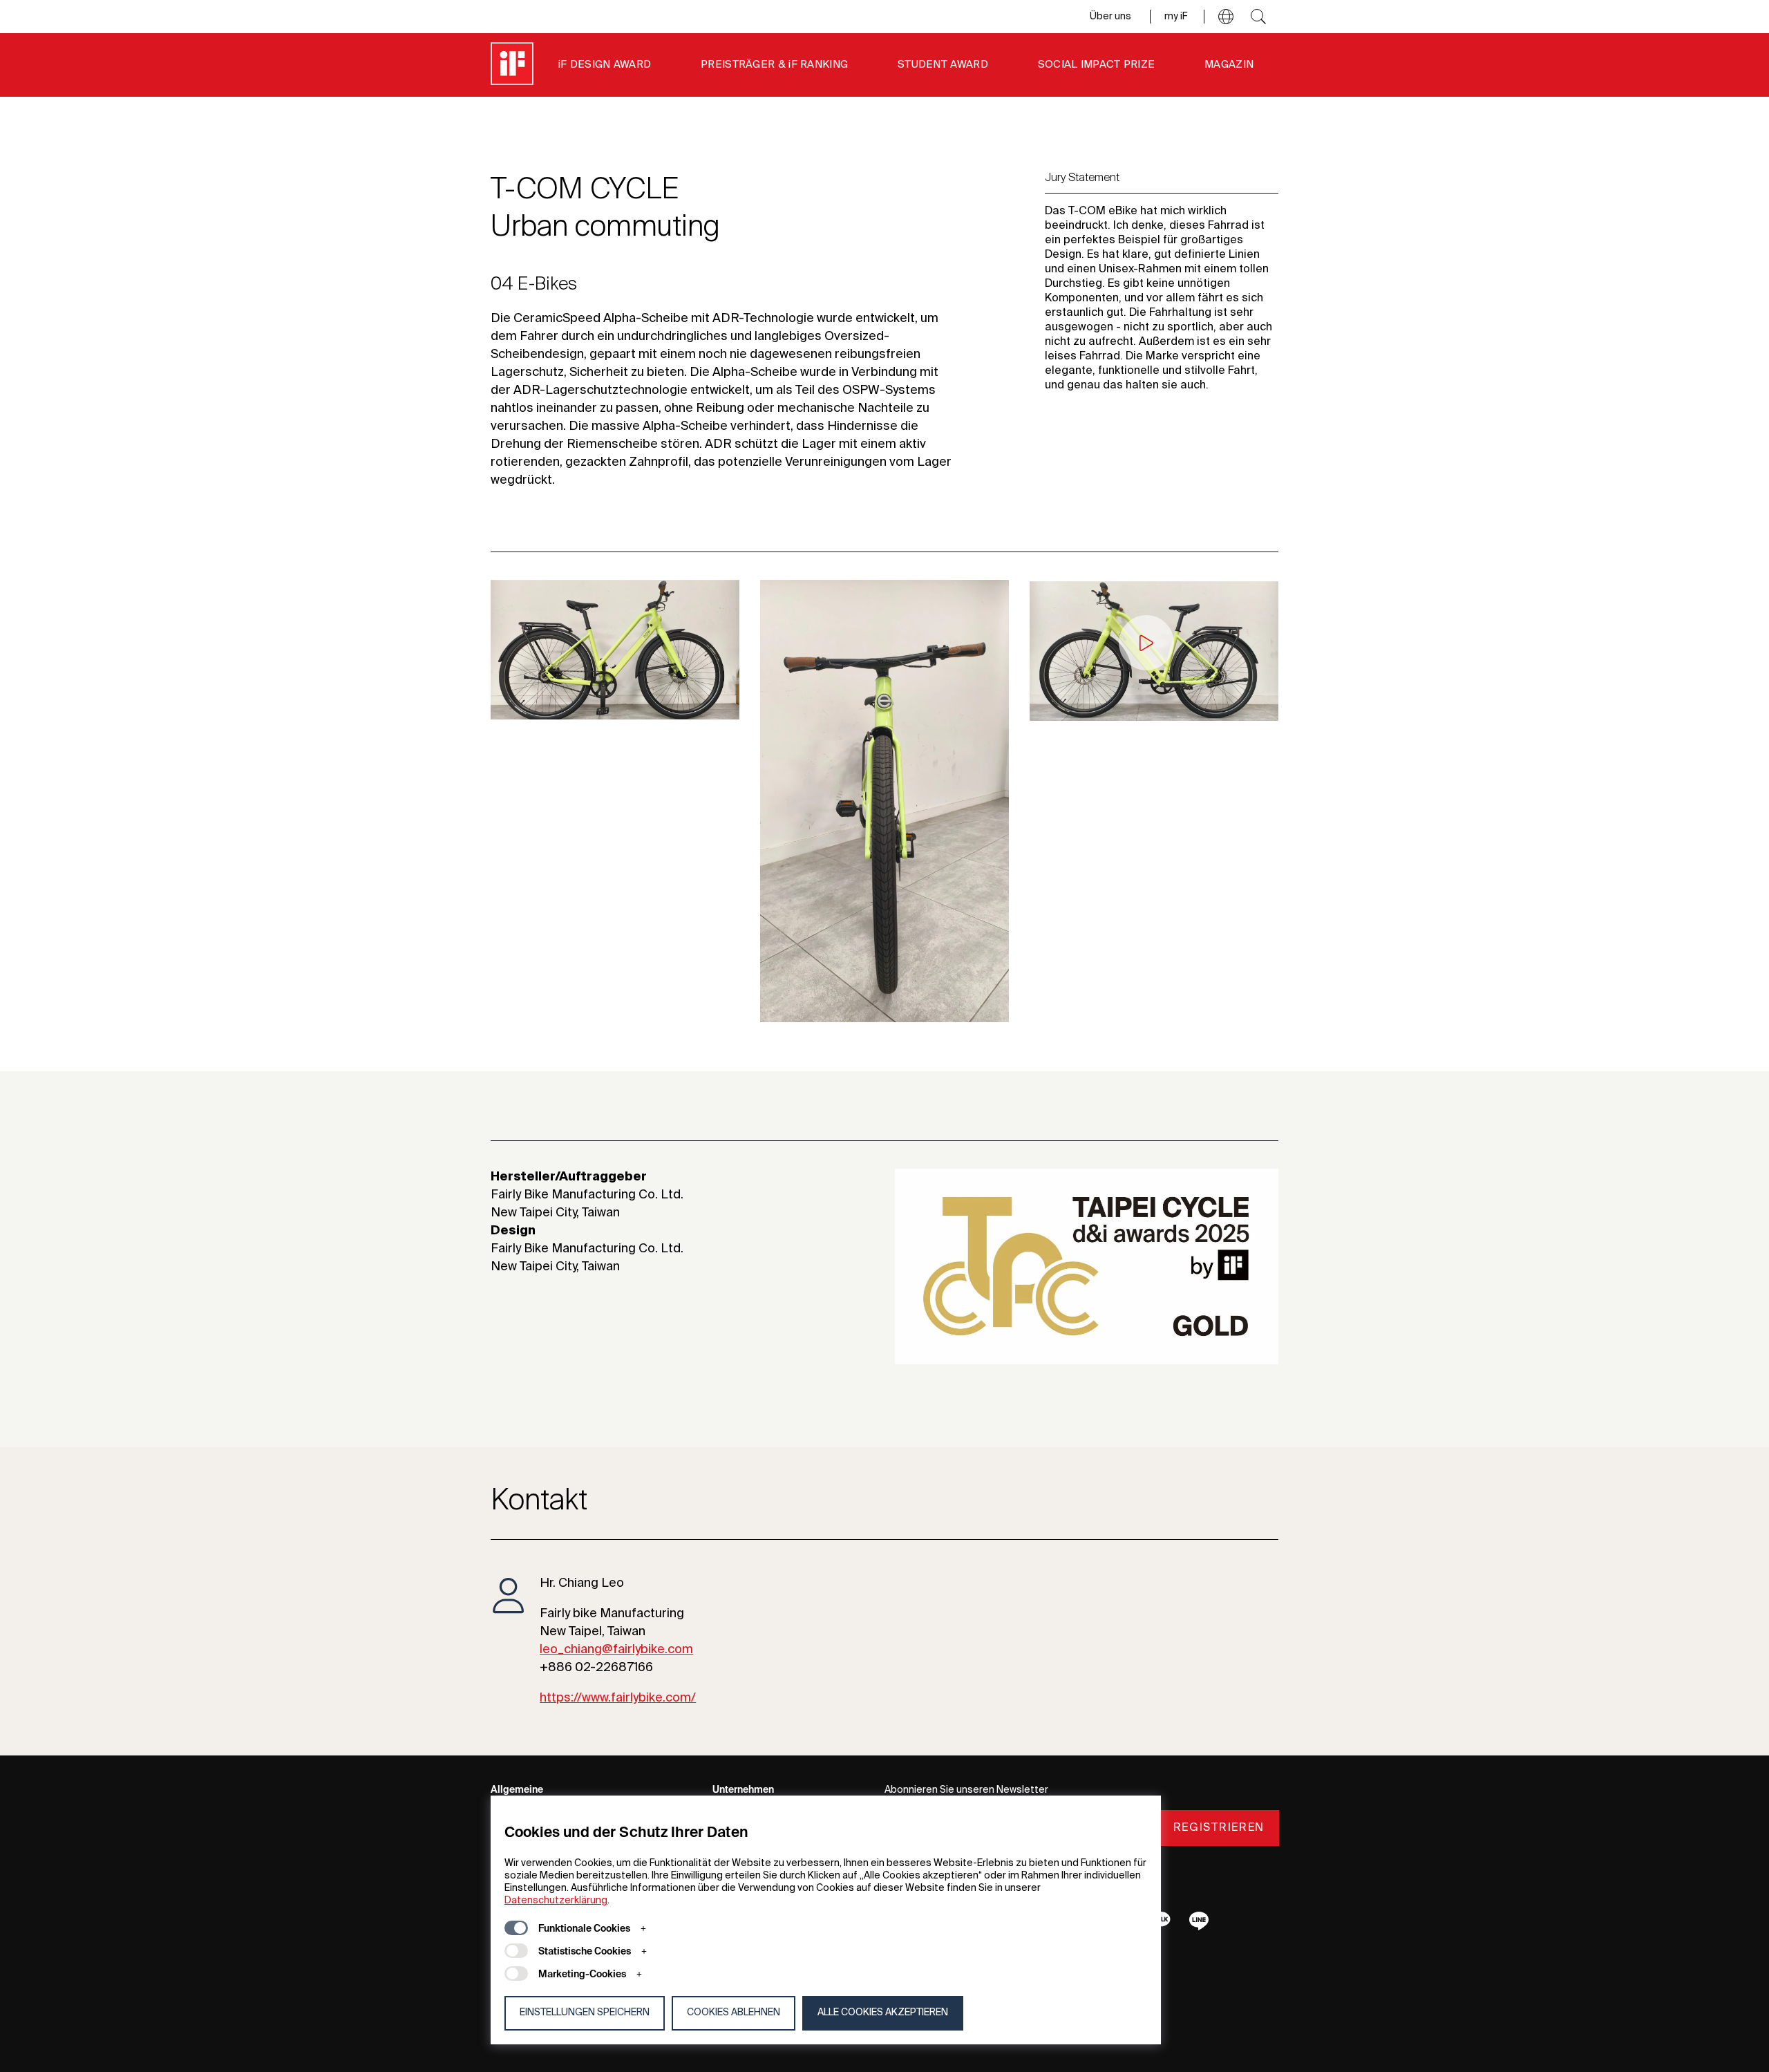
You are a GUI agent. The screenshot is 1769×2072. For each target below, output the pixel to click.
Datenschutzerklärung (556, 1901)
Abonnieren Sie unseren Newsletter (966, 1790)
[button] (1226, 17)
